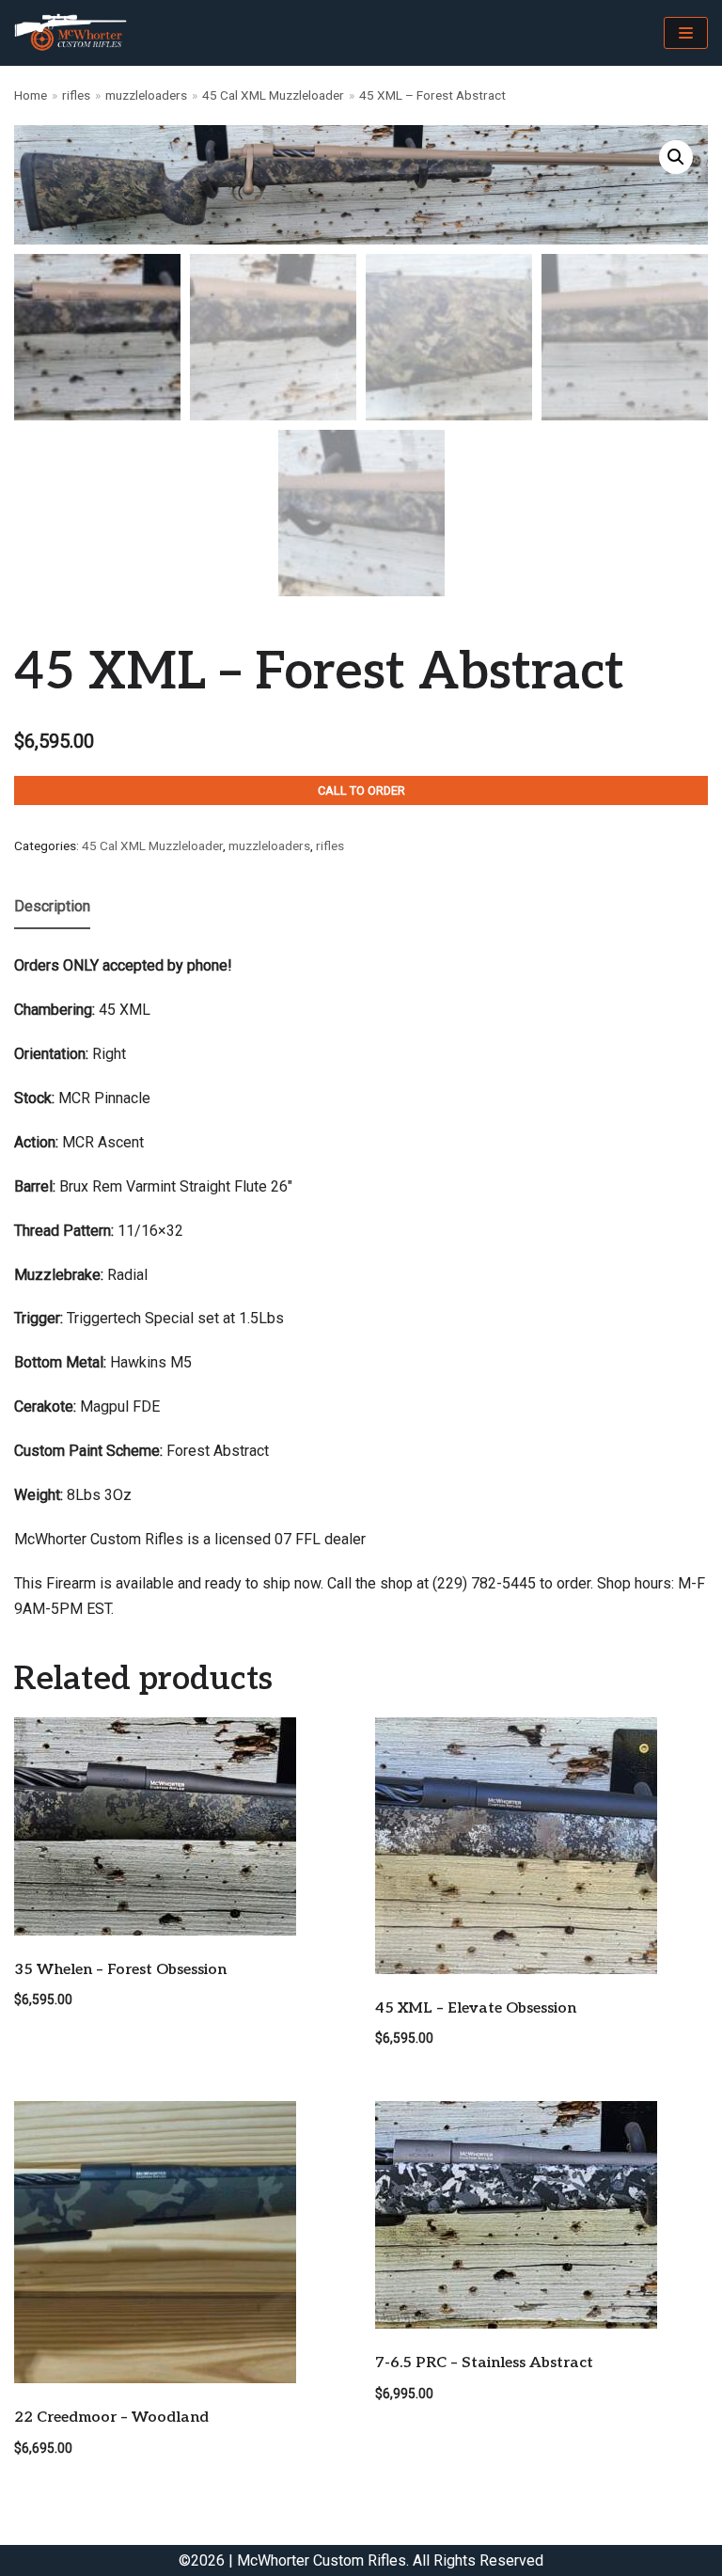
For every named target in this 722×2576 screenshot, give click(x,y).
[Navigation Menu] (686, 33)
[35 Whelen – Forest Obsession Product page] (180, 1826)
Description (52, 906)
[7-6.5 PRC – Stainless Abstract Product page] (541, 2215)
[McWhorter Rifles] (71, 33)
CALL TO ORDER (361, 790)
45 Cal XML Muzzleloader (273, 95)
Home (31, 95)
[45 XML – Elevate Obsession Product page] (541, 1846)
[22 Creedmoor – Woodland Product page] (180, 2242)
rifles (76, 95)
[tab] (52, 908)
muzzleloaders (146, 95)
